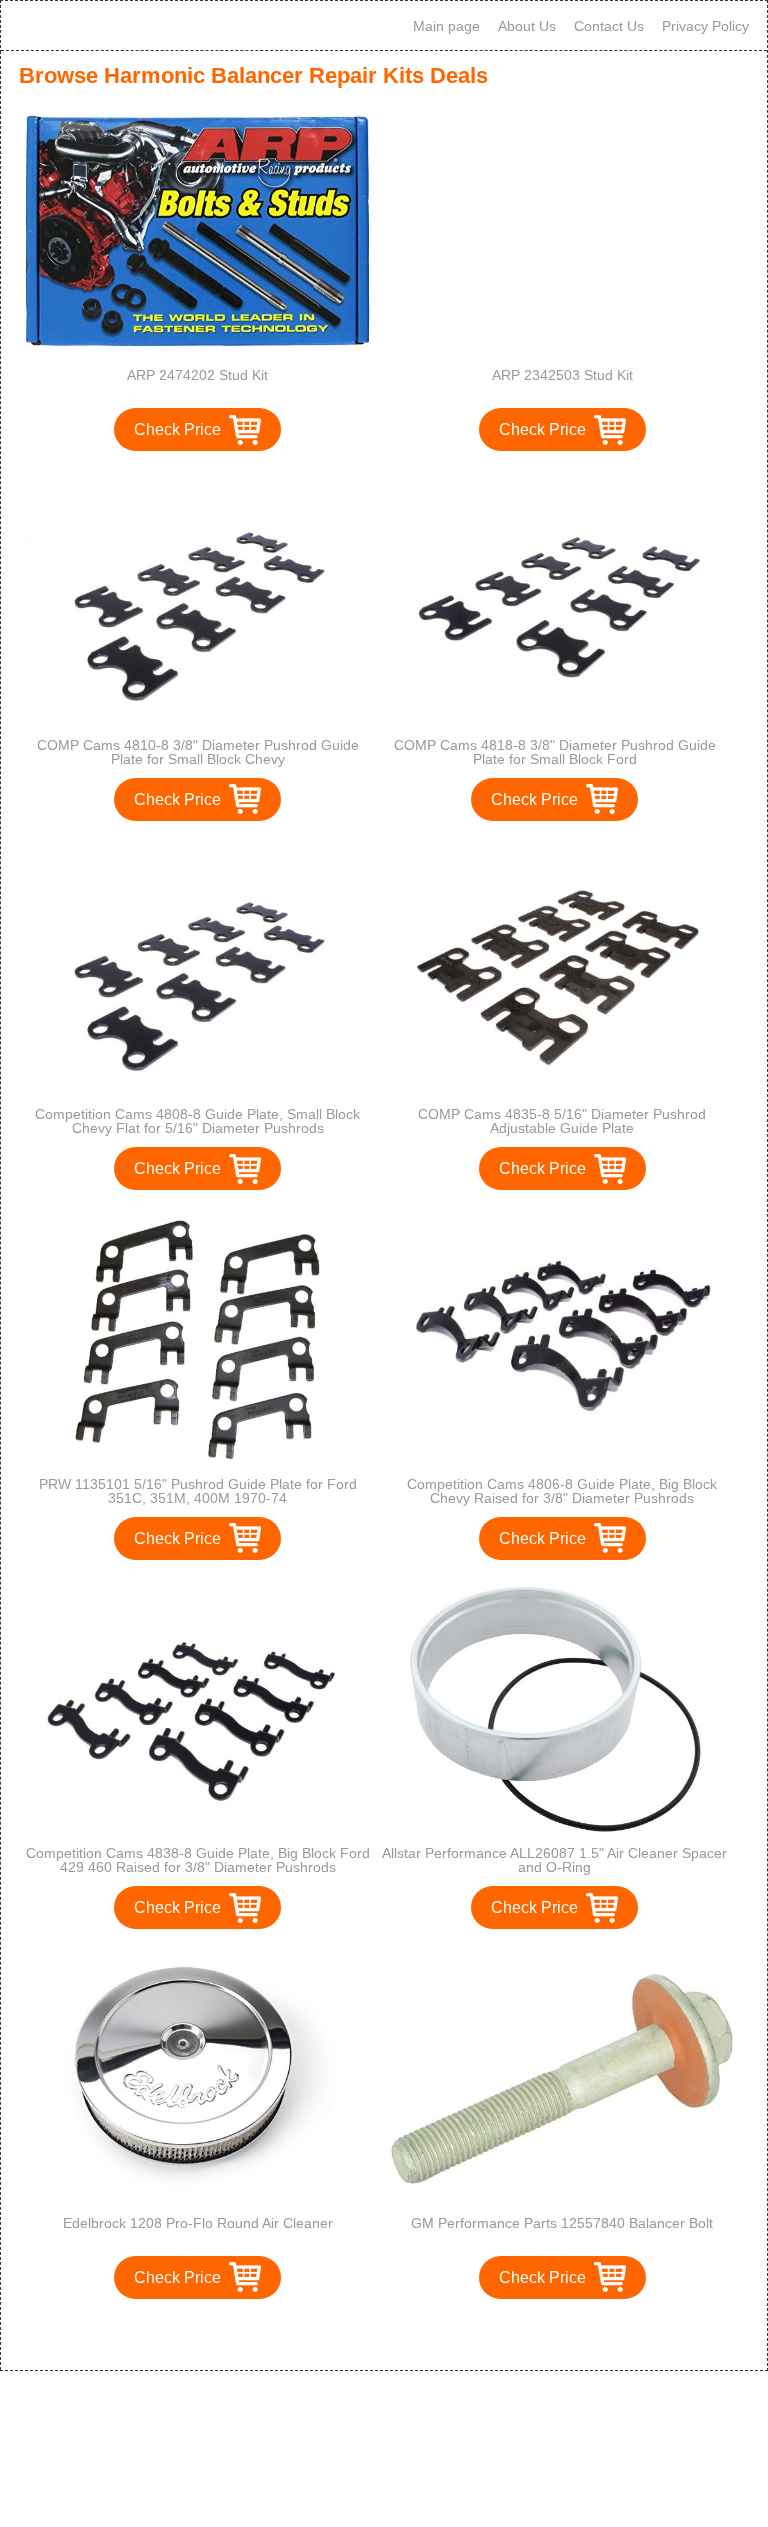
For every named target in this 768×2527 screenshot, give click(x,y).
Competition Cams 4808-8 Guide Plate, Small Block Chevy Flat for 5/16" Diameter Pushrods (197, 1121)
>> (421, 2334)
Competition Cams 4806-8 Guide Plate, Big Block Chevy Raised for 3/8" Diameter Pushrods (562, 1491)
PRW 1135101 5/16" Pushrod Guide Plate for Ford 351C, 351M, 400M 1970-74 (198, 1491)
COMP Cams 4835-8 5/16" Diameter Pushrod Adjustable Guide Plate (562, 1121)
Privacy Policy (705, 26)
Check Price (177, 429)
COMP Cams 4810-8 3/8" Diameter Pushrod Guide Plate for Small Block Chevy (198, 752)
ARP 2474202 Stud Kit (197, 375)
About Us (527, 26)
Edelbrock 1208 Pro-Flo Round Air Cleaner (198, 2223)
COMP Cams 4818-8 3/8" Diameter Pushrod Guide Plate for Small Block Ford (555, 752)
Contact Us (609, 26)
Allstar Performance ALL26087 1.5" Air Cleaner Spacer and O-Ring (554, 1860)
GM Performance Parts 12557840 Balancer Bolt (562, 2223)
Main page (446, 26)
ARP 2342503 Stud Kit (562, 375)
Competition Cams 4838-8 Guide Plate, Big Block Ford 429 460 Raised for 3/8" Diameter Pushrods (198, 1860)
